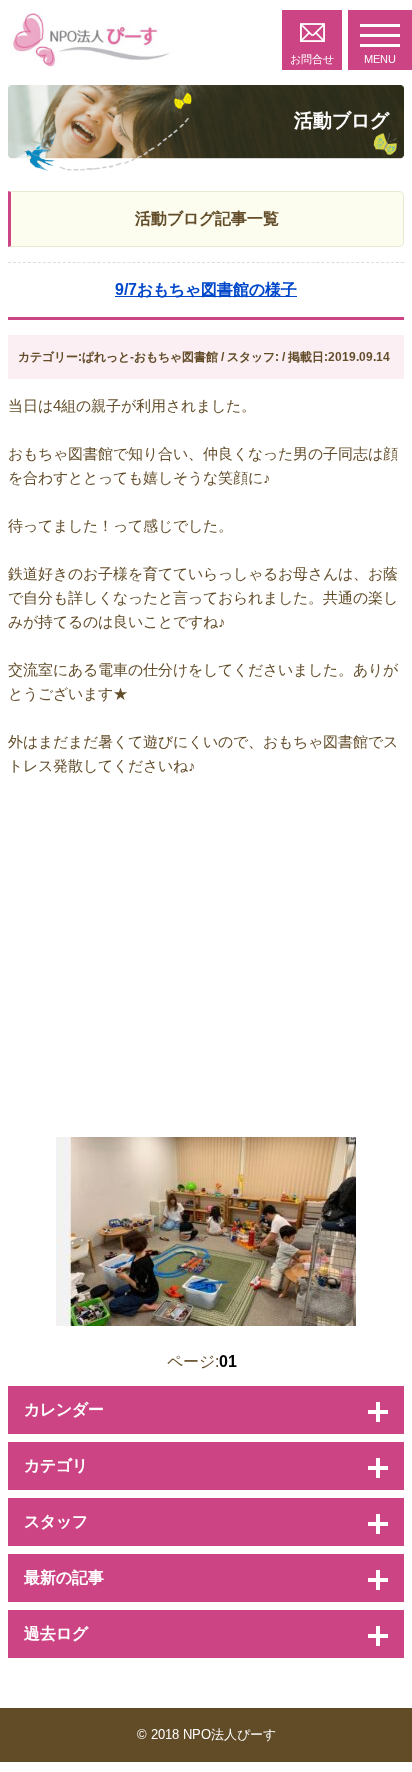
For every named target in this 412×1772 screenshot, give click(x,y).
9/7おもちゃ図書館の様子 (206, 289)
